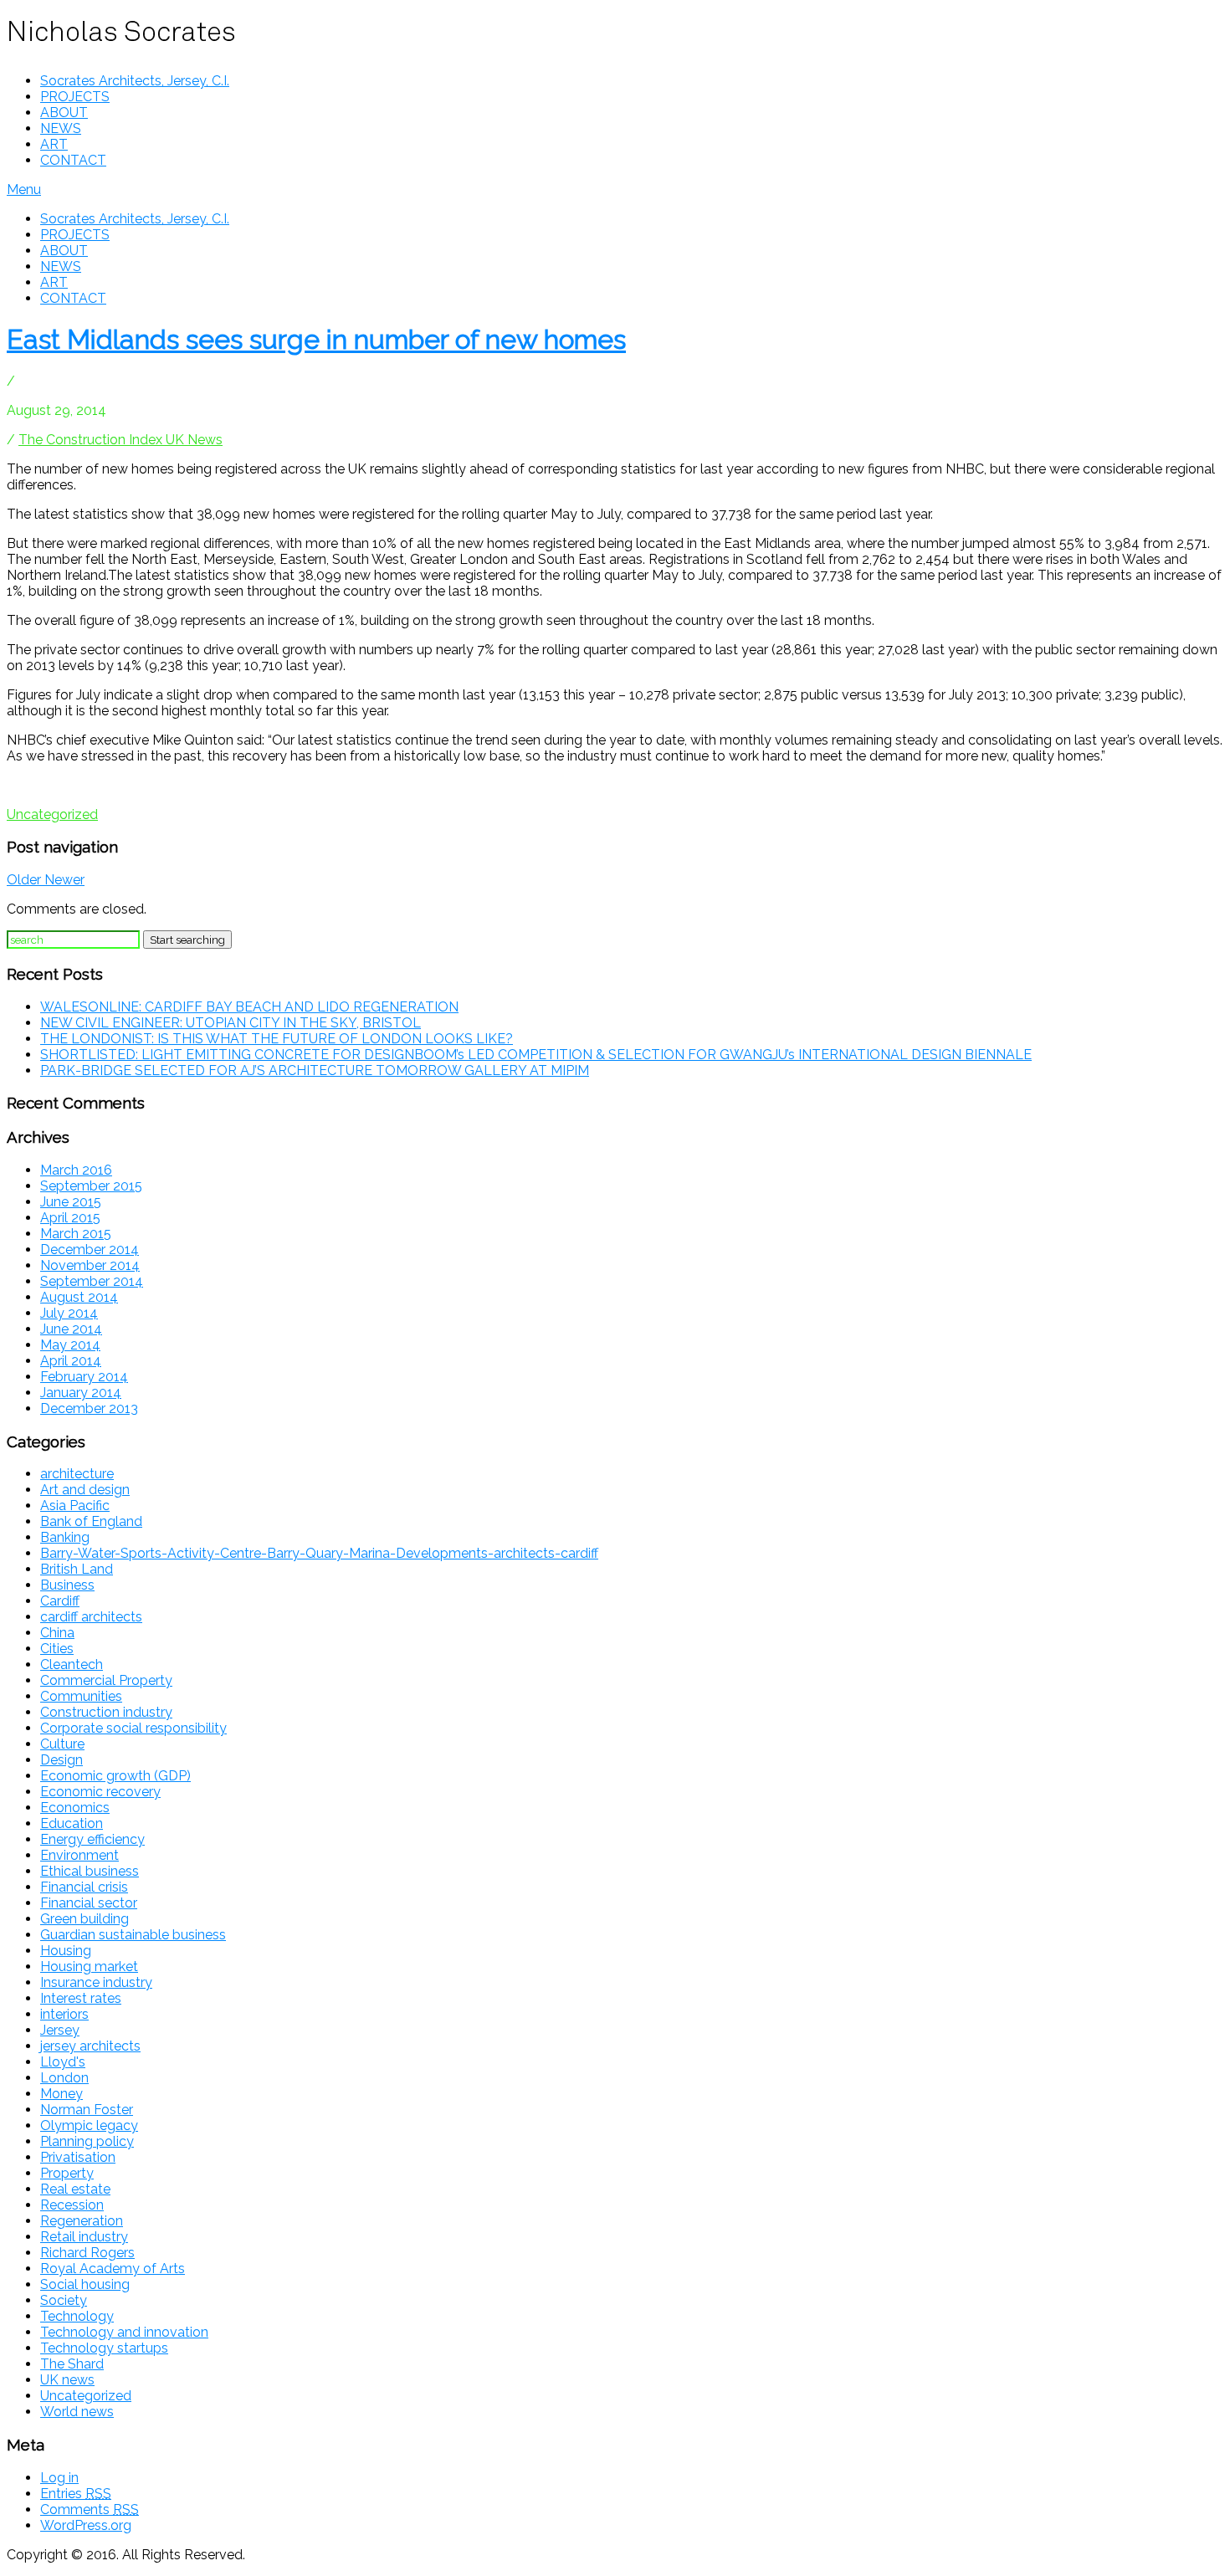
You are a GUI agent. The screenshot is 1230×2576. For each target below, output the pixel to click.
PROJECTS (75, 97)
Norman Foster (87, 2110)
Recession (72, 2205)
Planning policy (87, 2141)
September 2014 (92, 1281)
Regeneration (82, 2221)
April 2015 (70, 1218)
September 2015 (91, 1186)
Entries (76, 2494)
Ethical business (90, 1871)
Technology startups (104, 2348)
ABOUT (64, 113)
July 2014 (69, 1313)
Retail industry (84, 2237)
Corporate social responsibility (133, 1728)
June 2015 (71, 1202)
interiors (64, 2014)
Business (67, 1585)
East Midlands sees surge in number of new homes (316, 339)
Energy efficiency (92, 1839)
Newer (64, 880)
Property (67, 2173)
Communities (81, 1696)
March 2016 (76, 1170)
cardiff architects (91, 1617)
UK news (67, 2380)
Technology (77, 2316)
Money (61, 2094)
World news (77, 2412)
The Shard (72, 2364)
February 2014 (84, 1377)
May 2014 (70, 1345)
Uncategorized (52, 814)
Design (61, 1760)
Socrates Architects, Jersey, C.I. (135, 81)
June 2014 (71, 1329)
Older (26, 880)
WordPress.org (86, 2525)
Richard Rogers (87, 2253)
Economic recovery (100, 1792)
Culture (62, 1744)
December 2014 (90, 1250)
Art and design (85, 1490)
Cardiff (60, 1601)
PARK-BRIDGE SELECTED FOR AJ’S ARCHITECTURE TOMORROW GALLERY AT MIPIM (315, 1070)
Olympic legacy (89, 2125)
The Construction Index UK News (120, 440)
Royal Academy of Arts (113, 2269)
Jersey (60, 2030)
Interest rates (81, 1998)
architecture (77, 1474)
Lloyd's (63, 2062)
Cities (57, 1649)
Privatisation (78, 2157)
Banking (65, 1537)
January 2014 (81, 1393)
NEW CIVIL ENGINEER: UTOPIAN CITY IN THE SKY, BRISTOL (231, 1023)
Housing (66, 1951)
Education (72, 1823)
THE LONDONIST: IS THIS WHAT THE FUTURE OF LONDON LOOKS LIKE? (277, 1039)
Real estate (75, 2189)
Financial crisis (84, 1887)
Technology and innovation (124, 2332)
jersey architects (90, 2046)
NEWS (61, 128)
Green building (85, 1919)
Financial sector (89, 1903)
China (57, 1633)
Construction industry (106, 1712)
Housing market (89, 1967)
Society (64, 2300)
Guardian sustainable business (133, 1935)
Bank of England (91, 1521)
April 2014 (71, 1361)
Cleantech (72, 1664)
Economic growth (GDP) (115, 1776)
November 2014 (90, 1265)
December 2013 (89, 1408)
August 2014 (79, 1297)
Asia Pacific (75, 1506)
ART (54, 144)
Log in (59, 2478)
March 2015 (76, 1234)
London (64, 2078)
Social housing (85, 2284)
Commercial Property (106, 1680)
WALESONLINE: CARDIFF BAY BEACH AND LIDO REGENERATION (249, 1007)
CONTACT (73, 160)
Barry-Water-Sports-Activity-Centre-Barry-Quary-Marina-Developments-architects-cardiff (319, 1553)
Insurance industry (96, 1982)
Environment (79, 1855)
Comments (90, 2509)
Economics (75, 1808)
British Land (77, 1569)
